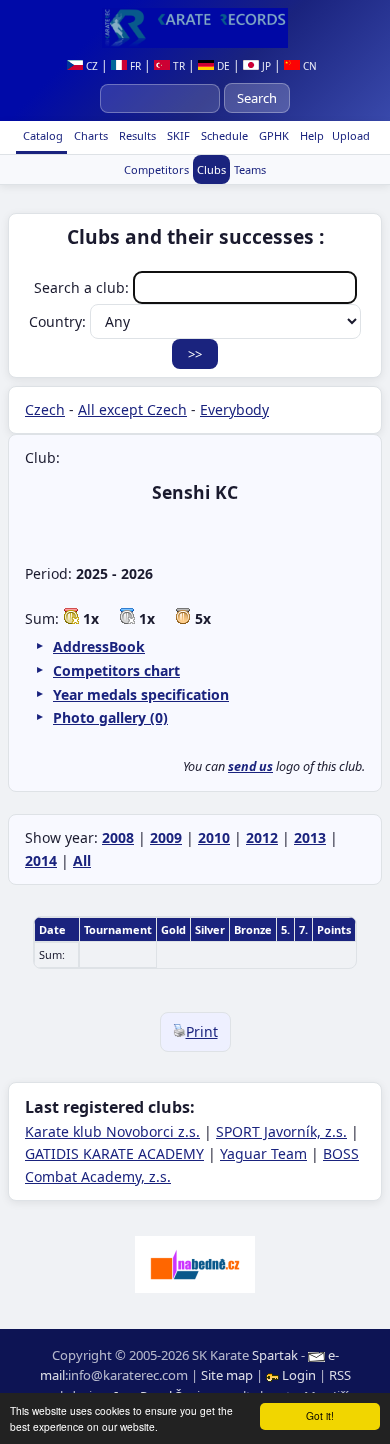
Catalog (41, 135)
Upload (351, 135)
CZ (90, 66)
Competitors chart (116, 670)
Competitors (156, 169)
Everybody (234, 409)
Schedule (223, 135)
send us (250, 766)
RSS (340, 1375)
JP (265, 66)
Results (136, 135)
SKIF (177, 135)
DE (222, 66)
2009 (166, 837)
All (82, 860)
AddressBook (99, 646)
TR (177, 66)
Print (202, 1031)
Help (310, 135)
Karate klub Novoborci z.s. (112, 1131)
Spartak (275, 1355)
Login (299, 1375)
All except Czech (132, 409)
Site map (227, 1375)
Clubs (211, 169)
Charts (89, 135)
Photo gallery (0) (110, 717)
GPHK (272, 135)
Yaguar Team (263, 1153)
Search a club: (83, 287)
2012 (262, 837)
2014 (41, 860)
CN (308, 66)
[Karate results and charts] (195, 28)
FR (134, 66)
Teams (250, 169)
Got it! (320, 1415)
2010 (214, 837)
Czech (45, 409)
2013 (310, 837)
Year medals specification (141, 694)
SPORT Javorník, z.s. (281, 1131)
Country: (59, 321)
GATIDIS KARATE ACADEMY (114, 1153)
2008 (118, 837)
